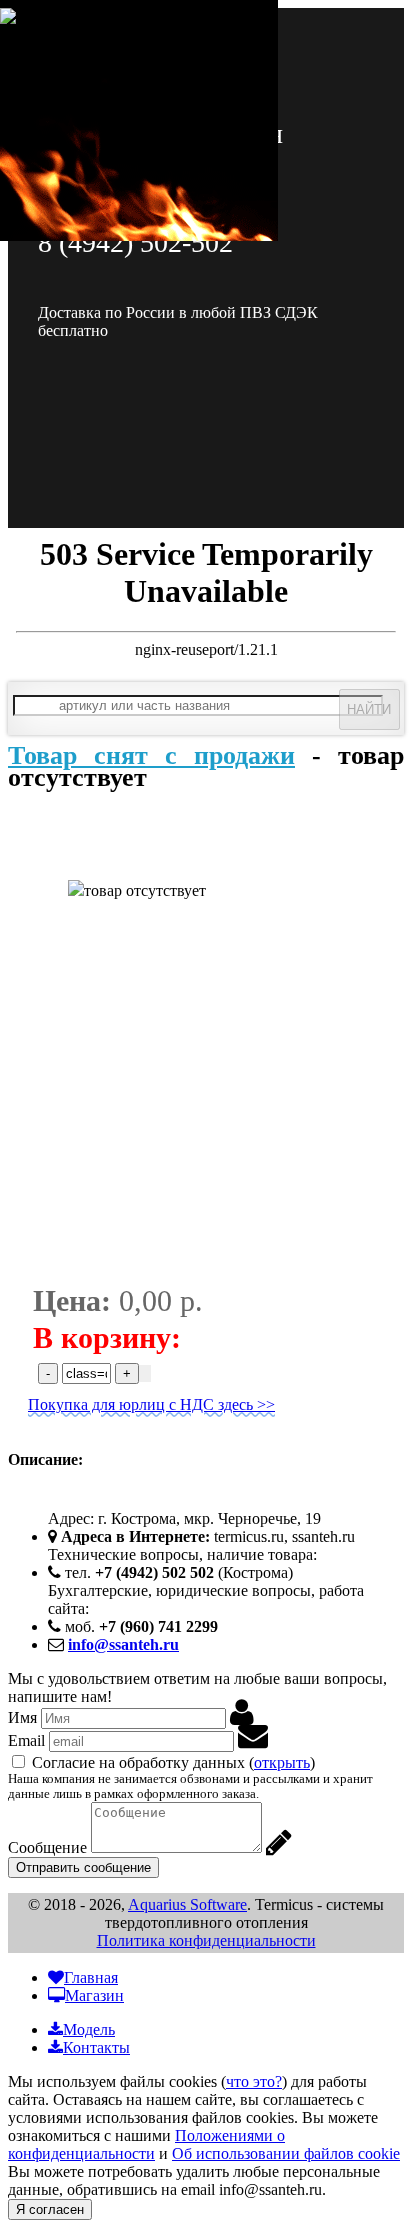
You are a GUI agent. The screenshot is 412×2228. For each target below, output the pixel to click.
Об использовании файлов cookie (286, 2153)
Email (26, 1740)
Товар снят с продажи (151, 755)
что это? (254, 2081)
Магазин (94, 1995)
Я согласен (50, 2209)
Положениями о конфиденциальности (146, 2144)
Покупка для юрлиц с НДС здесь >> (151, 1404)
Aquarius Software (187, 1904)
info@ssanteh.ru (123, 1644)
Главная (91, 1977)
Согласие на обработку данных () (173, 1762)
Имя (22, 1717)
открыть (282, 1762)
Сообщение (47, 1847)
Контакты (96, 2047)
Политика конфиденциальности (206, 1940)
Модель (89, 2029)
